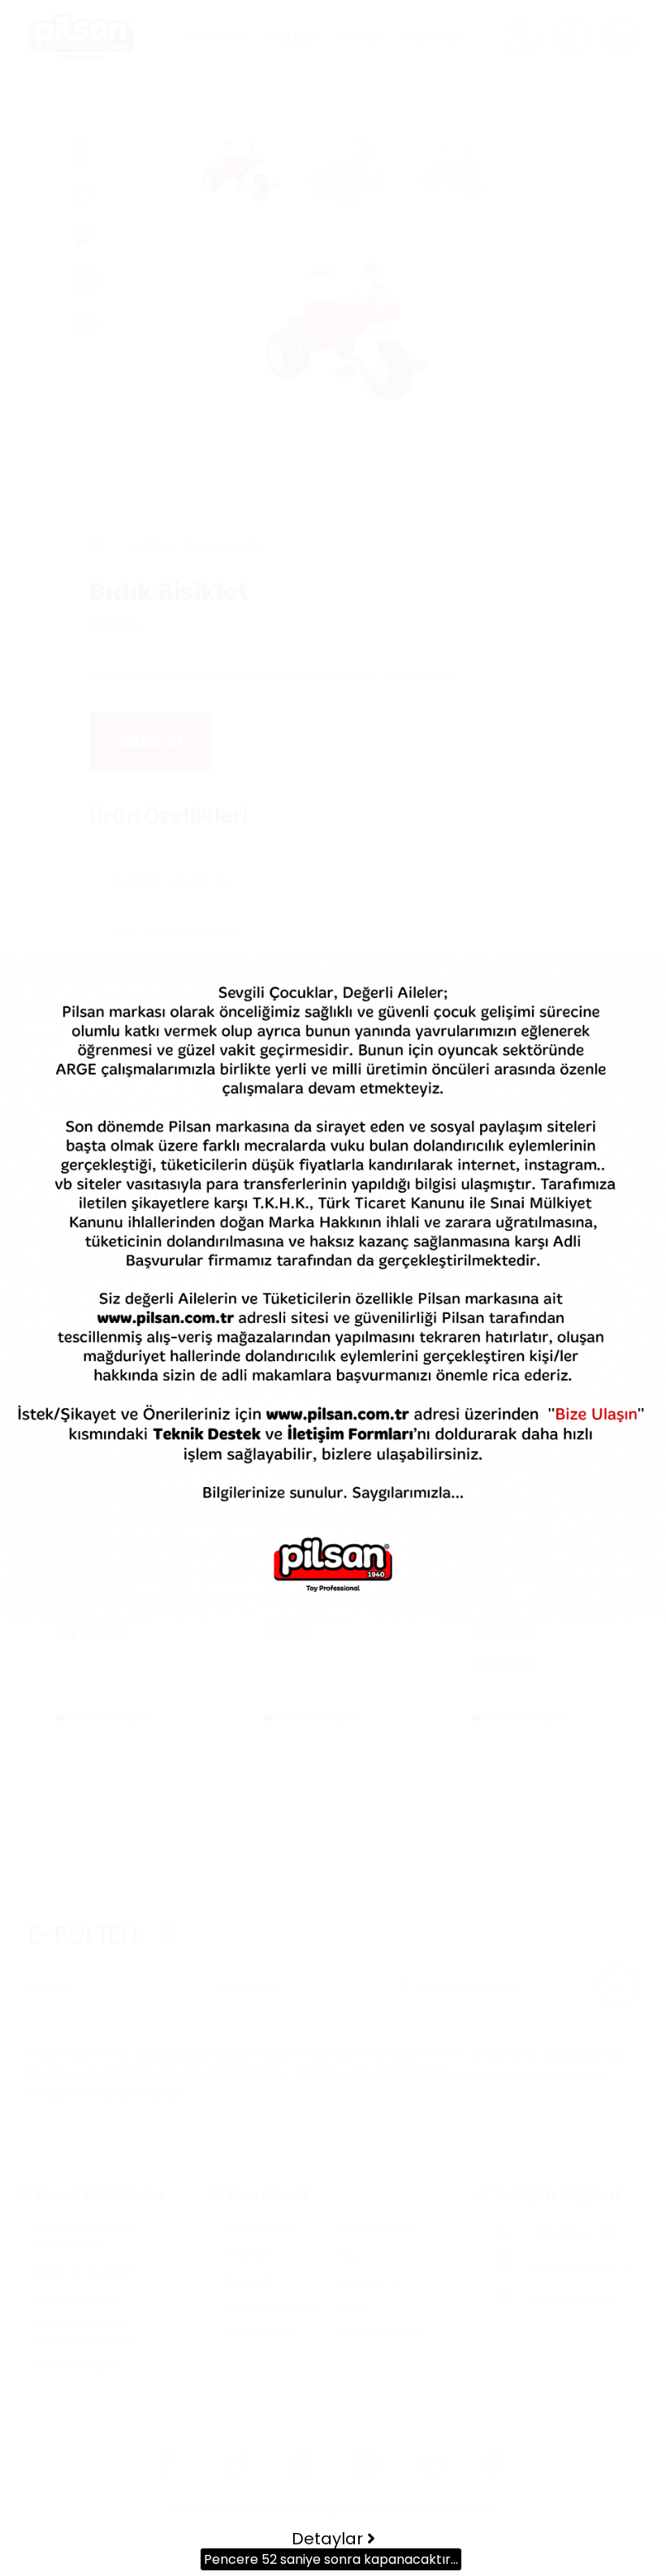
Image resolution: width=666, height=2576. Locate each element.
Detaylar (329, 2539)
